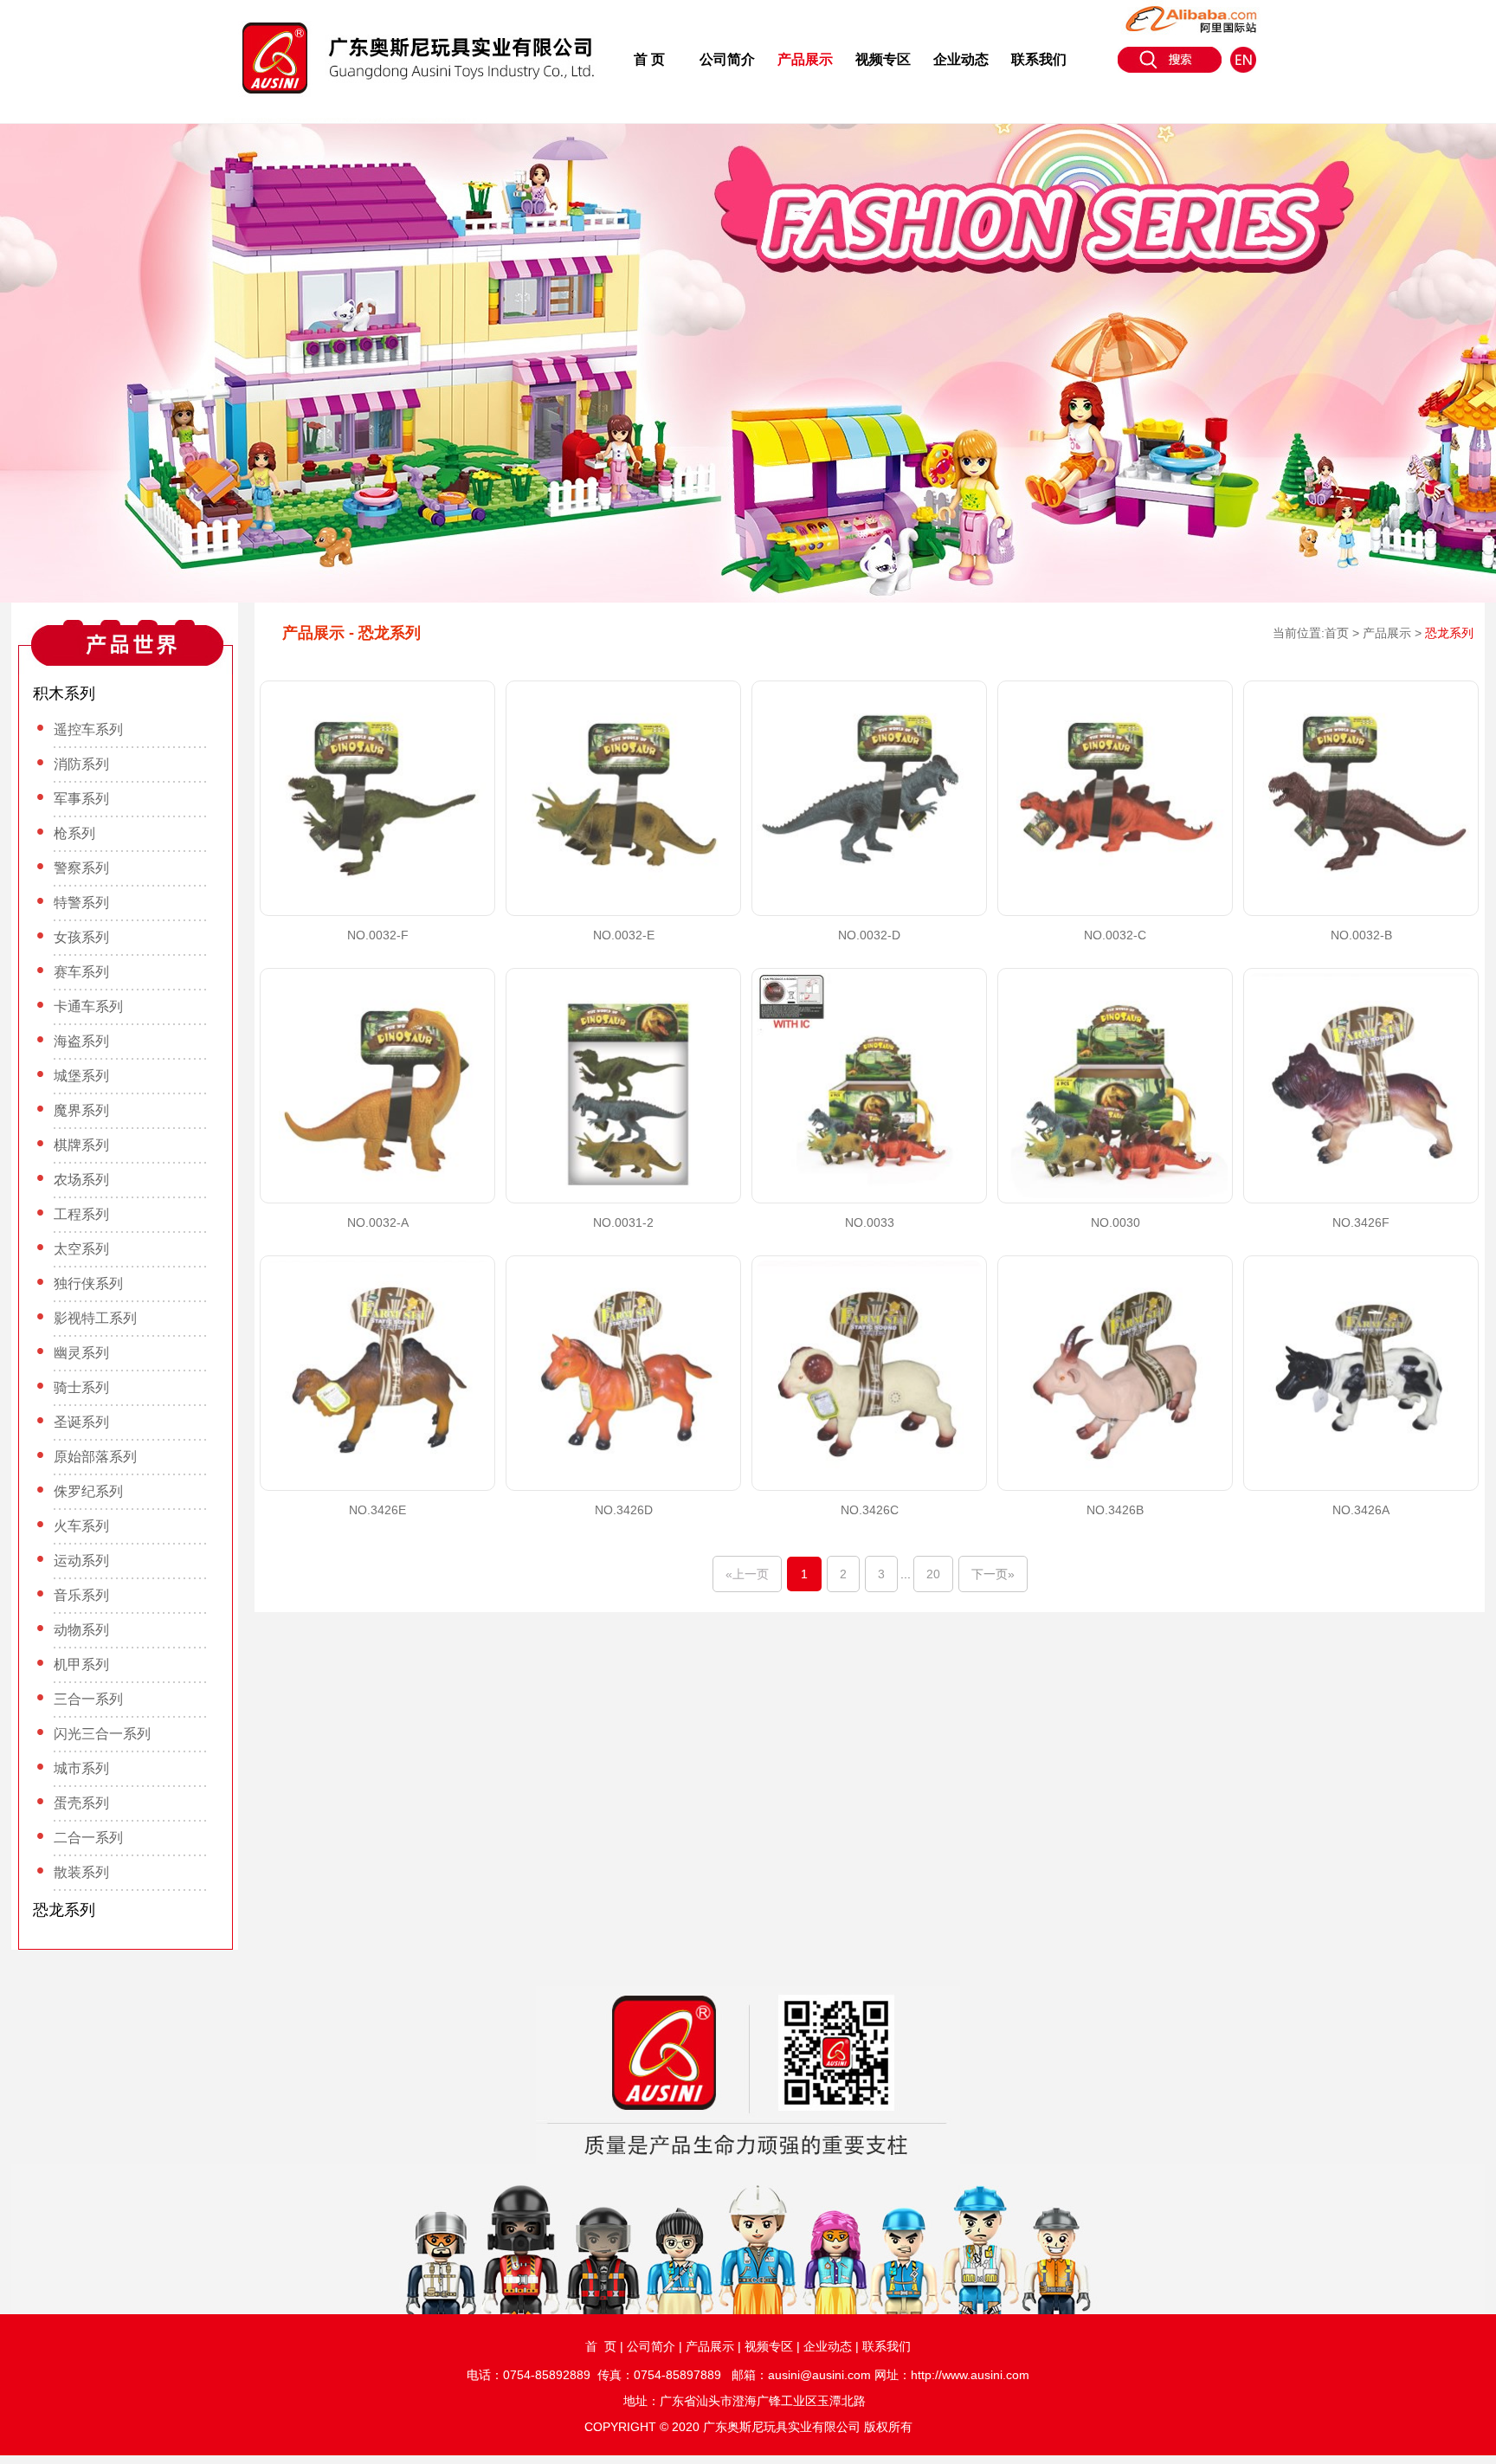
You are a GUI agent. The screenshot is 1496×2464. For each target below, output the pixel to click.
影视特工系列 (95, 1318)
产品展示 (805, 59)
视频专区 (883, 59)
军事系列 (81, 799)
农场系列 (81, 1180)
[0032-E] (623, 798)
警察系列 (81, 868)
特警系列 (81, 903)
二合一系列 (88, 1838)
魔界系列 (81, 1110)
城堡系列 (81, 1076)
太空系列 (81, 1249)
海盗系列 (81, 1041)
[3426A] (1361, 1373)
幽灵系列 (81, 1353)
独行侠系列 (88, 1284)
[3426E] (377, 1373)
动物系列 (81, 1630)
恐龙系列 (64, 1910)
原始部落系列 (95, 1457)
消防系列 (81, 764)
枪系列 (74, 833)
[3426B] (1115, 1373)
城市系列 (81, 1768)
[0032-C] (1115, 798)
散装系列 (81, 1872)
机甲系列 (81, 1664)
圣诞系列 (81, 1422)
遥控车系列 (88, 729)
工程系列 (81, 1214)
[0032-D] (869, 798)
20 (933, 1574)
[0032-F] (377, 798)
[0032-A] (377, 1086)
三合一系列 (88, 1699)
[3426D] (623, 1373)
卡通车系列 (88, 1006)
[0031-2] (623, 1086)
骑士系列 (81, 1387)
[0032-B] (1361, 798)
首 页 (649, 59)
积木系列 (64, 693)
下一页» (993, 1574)
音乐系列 (81, 1595)
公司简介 (727, 59)
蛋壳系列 (81, 1803)
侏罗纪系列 (88, 1491)
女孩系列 (81, 937)
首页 (1337, 633)
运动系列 (81, 1561)
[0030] (1115, 1086)
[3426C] (869, 1373)
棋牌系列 (81, 1145)
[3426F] (1361, 1086)
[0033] (869, 1086)
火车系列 (81, 1526)
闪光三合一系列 (102, 1734)
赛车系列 (81, 972)
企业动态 (961, 59)
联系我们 (1039, 59)
